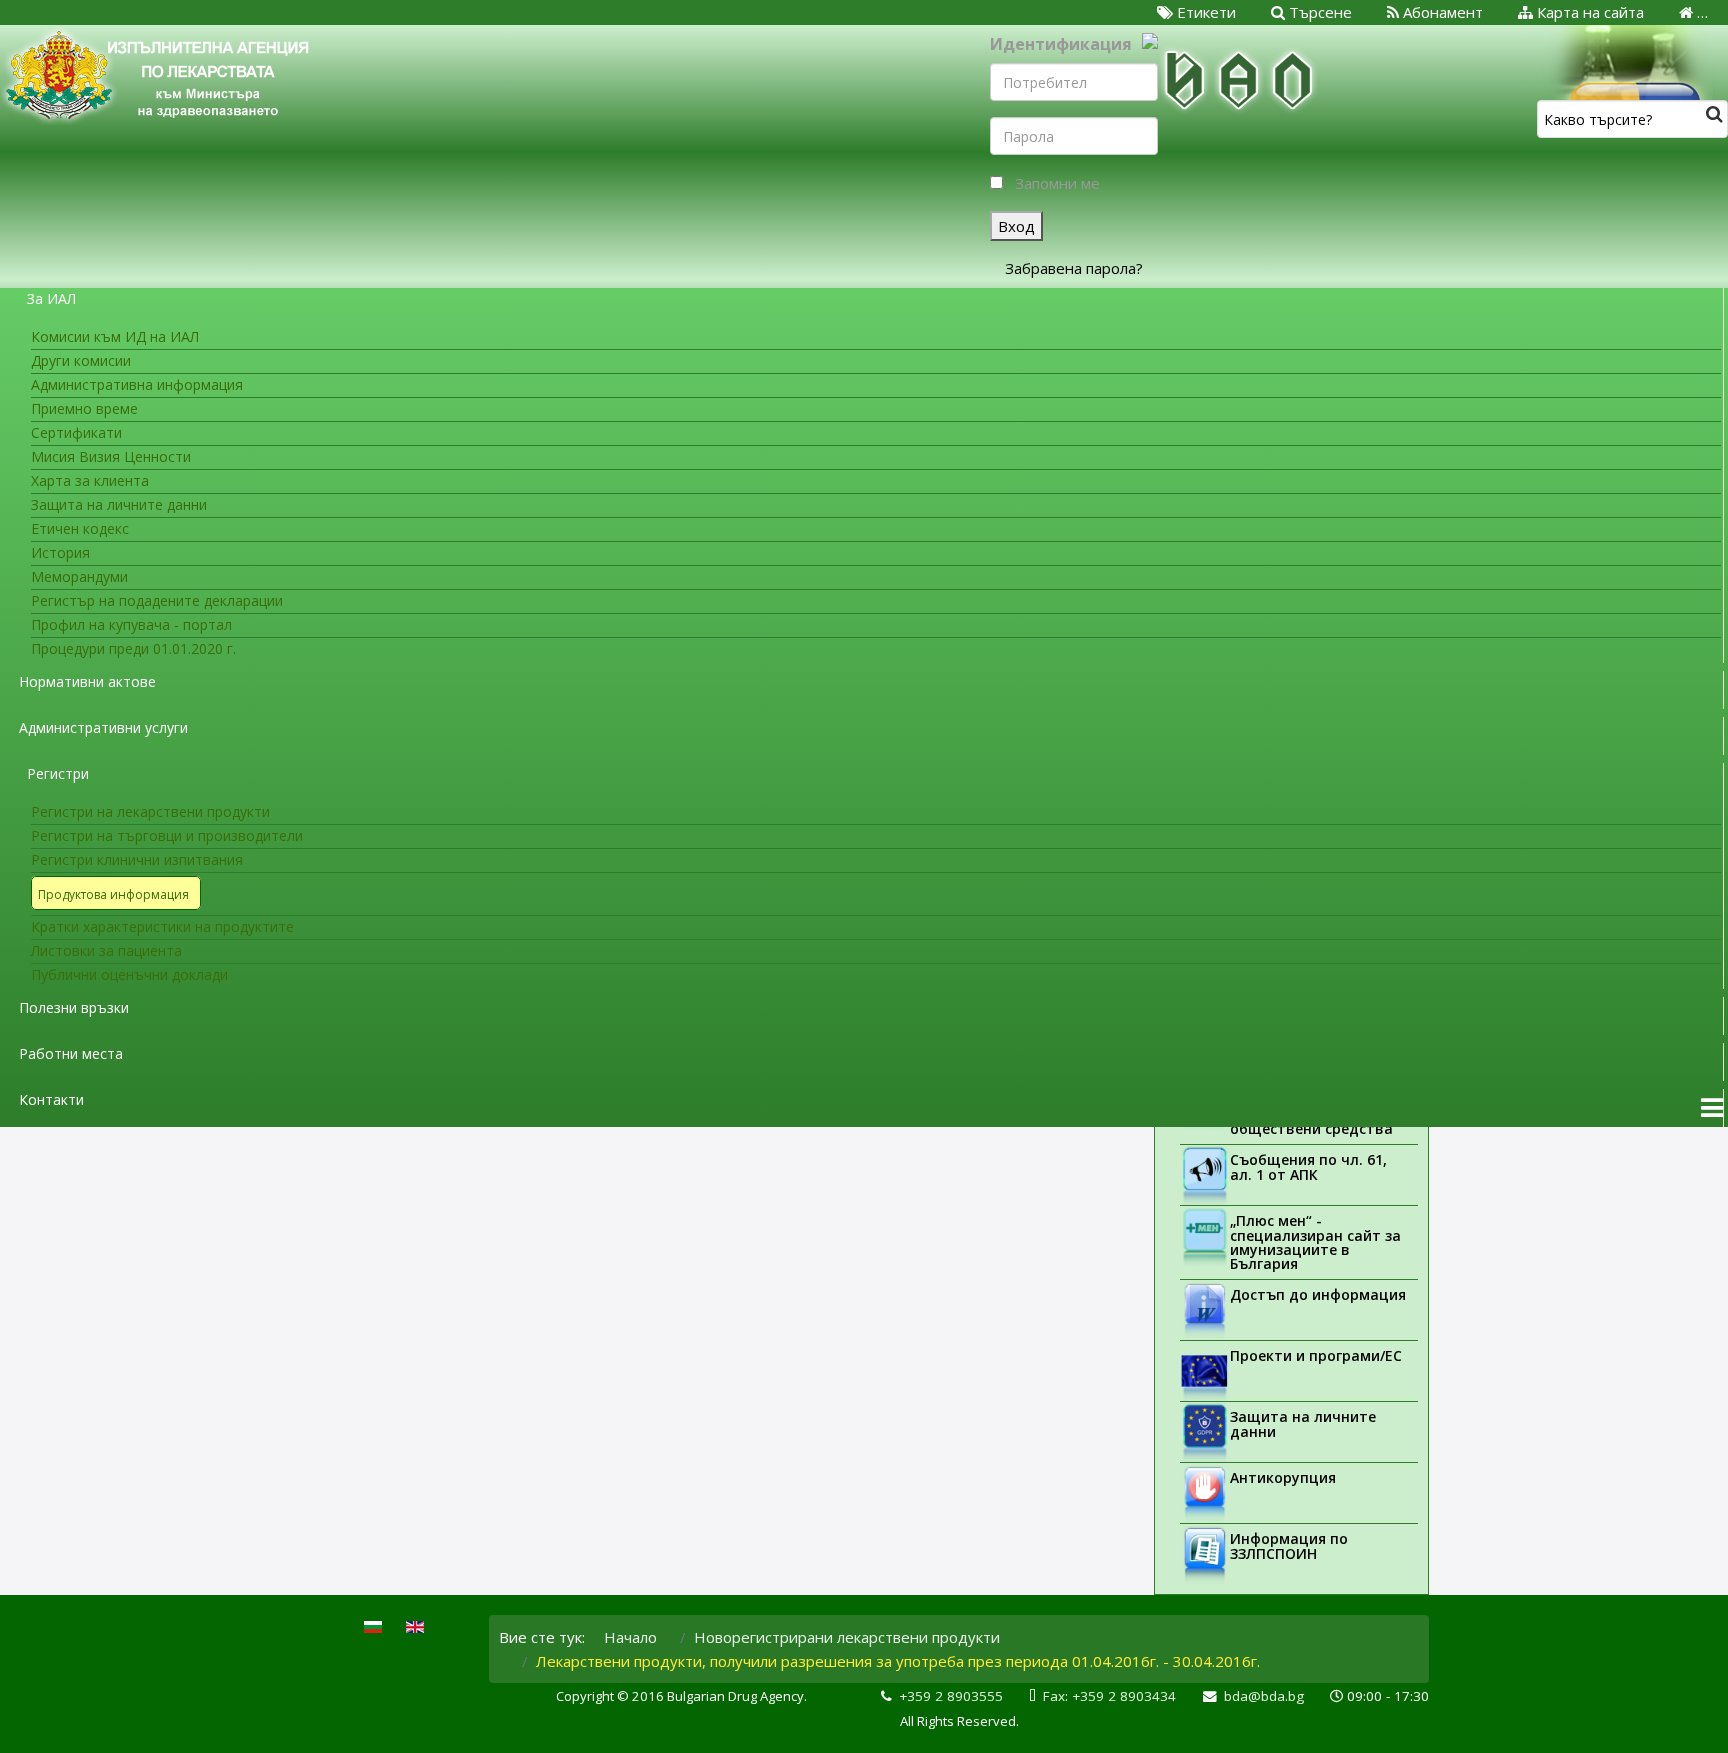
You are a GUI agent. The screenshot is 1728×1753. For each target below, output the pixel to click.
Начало (630, 1637)
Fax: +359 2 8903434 (1109, 1696)
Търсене (1318, 12)
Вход (1016, 226)
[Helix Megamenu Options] (1712, 1108)
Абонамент (1441, 12)
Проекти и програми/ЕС (1316, 1355)
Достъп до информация (1318, 1294)
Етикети (1204, 12)
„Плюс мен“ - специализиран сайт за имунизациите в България (1315, 1242)
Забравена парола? (1074, 268)
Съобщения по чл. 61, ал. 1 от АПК (1308, 1167)
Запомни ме (1057, 183)
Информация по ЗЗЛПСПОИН (1289, 1546)
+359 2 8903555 (951, 1696)
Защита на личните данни (1303, 1424)
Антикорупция (1283, 1477)
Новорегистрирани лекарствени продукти (847, 1637)
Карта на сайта (1588, 12)
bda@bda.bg (1264, 1696)
